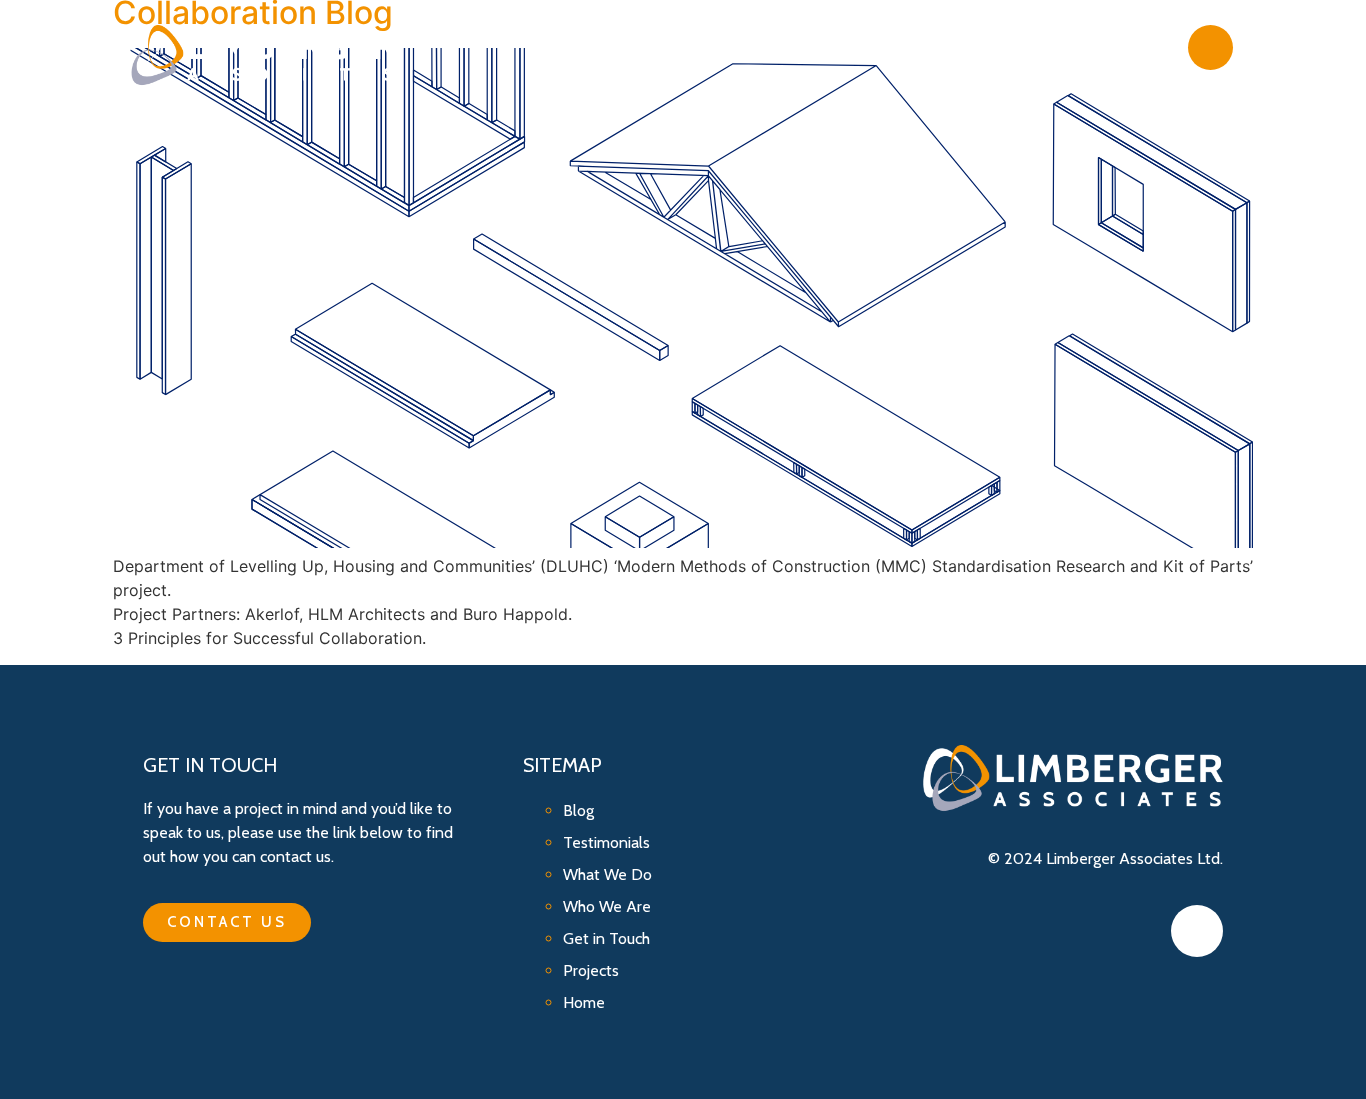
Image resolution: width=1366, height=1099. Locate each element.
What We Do (767, 47)
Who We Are (628, 47)
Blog (985, 47)
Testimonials (606, 842)
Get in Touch (1097, 47)
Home (584, 1002)
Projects (890, 47)
